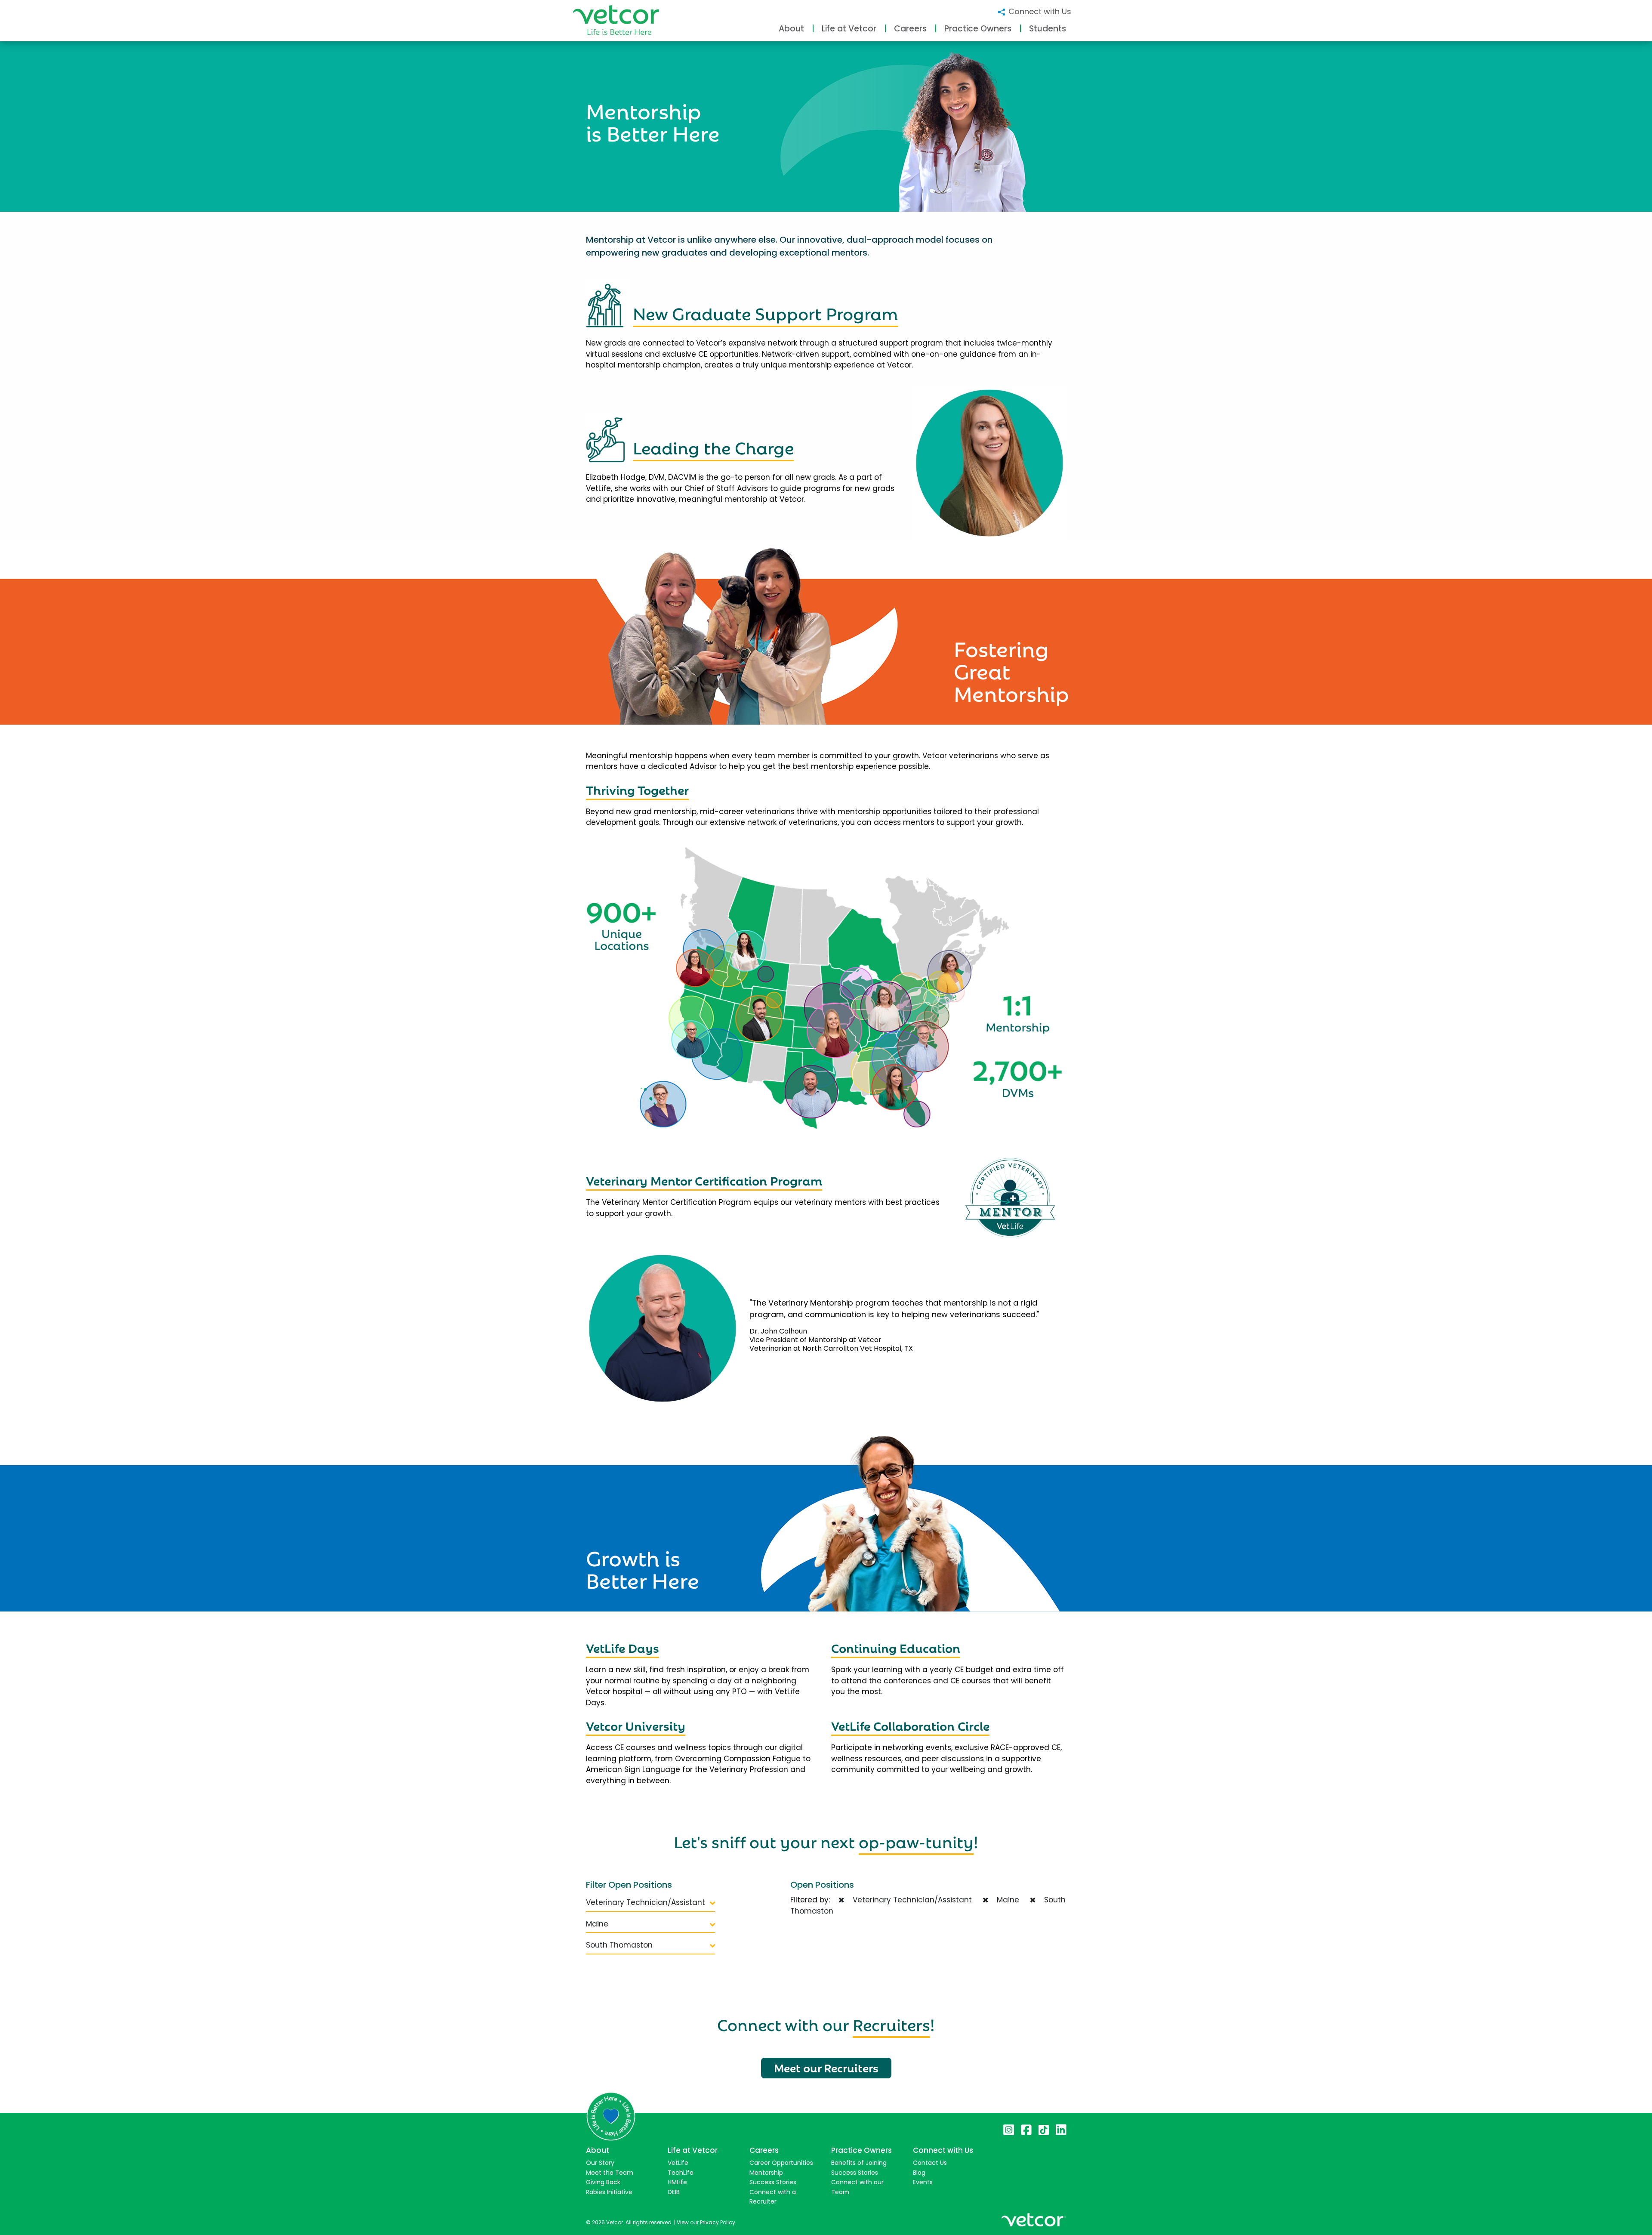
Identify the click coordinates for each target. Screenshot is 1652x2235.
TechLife (681, 2173)
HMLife (677, 2182)
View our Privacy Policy (706, 2222)
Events (923, 2182)
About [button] (791, 29)
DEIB (674, 2192)
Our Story (600, 2163)
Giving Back (603, 2182)
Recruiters (891, 2023)
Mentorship (766, 2173)
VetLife (678, 2163)
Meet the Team (610, 2173)
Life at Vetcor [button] (849, 29)
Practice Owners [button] (978, 29)
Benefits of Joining (859, 2163)
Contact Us (930, 2163)
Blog (919, 2173)
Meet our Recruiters (826, 2067)
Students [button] (1048, 29)
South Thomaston (619, 1945)
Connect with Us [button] (1039, 11)
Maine (597, 1924)
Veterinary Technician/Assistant (646, 1902)
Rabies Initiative (609, 2192)
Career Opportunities (781, 2163)
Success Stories (773, 2182)
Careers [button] (910, 29)
